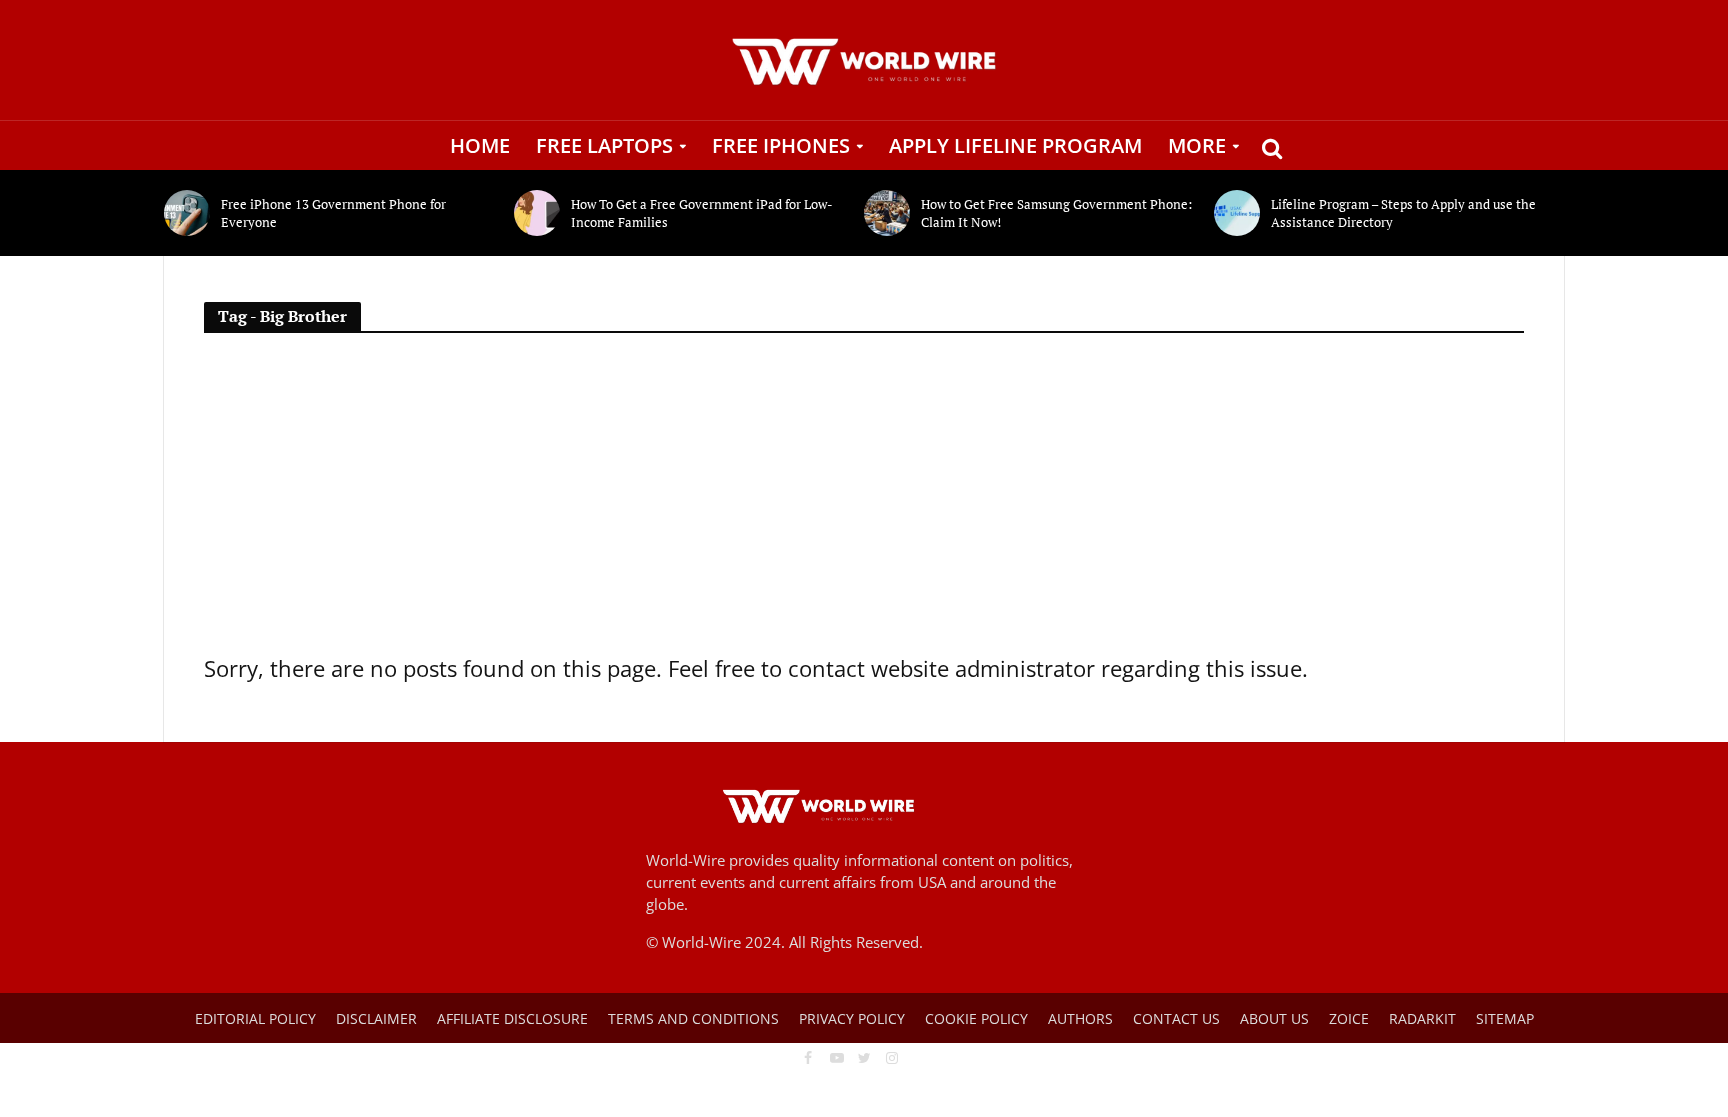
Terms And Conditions (693, 1018)
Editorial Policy (255, 1018)
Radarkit (1422, 1018)
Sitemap (1505, 1018)
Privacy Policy (852, 1018)
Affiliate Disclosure (512, 1018)
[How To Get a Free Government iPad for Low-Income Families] (537, 213)
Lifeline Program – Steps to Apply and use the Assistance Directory (1403, 213)
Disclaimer (376, 1018)
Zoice (1349, 1018)
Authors (1080, 1018)
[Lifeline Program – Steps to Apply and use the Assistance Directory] (1237, 213)
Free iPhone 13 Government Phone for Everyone (333, 213)
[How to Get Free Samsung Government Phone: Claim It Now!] (887, 213)
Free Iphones (781, 145)
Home (480, 145)
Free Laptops (604, 145)
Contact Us (1176, 1018)
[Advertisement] (864, 501)
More (1197, 145)
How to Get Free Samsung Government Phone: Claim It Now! (1056, 213)
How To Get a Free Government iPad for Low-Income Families (702, 213)
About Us (1274, 1018)
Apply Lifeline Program (1015, 145)
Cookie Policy (976, 1018)
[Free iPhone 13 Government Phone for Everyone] (187, 213)
